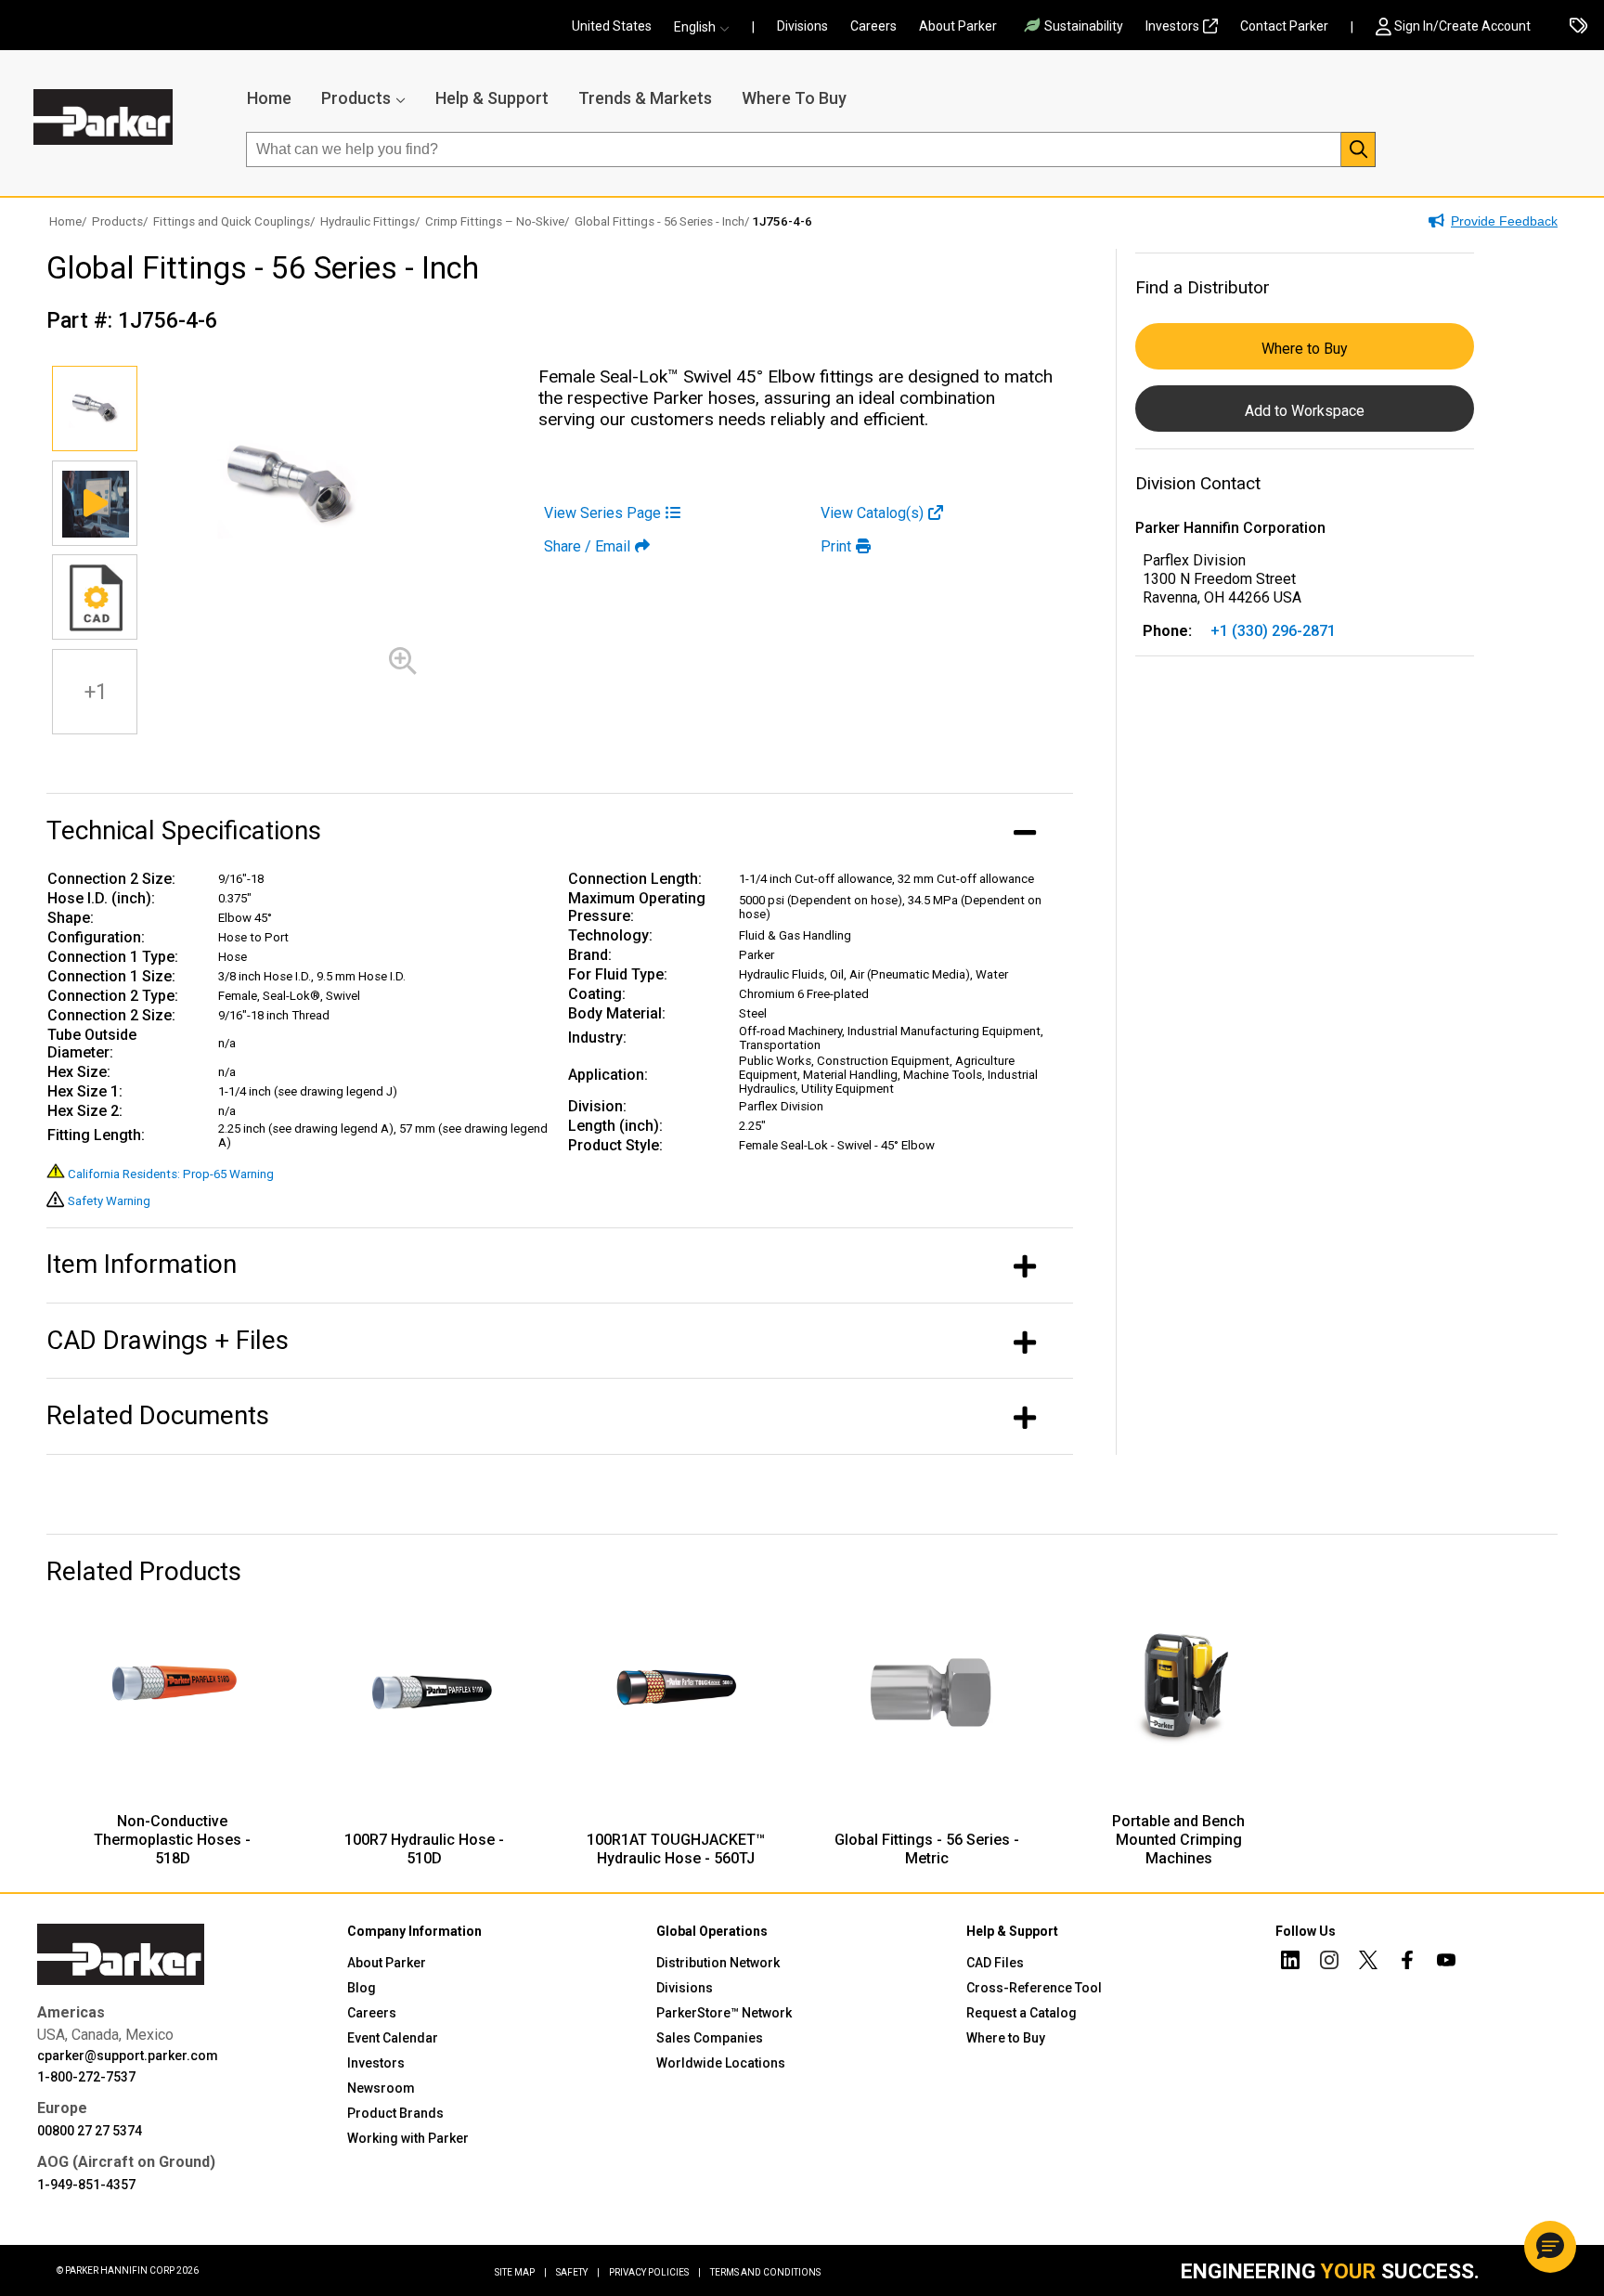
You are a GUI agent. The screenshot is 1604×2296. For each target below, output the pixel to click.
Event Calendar (393, 2038)
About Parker (958, 26)
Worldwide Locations (721, 2063)
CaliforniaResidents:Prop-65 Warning (171, 1174)
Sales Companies (710, 2038)
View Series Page (602, 513)
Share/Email (587, 546)
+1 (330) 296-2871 (1273, 631)
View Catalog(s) (872, 513)
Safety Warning (109, 1201)
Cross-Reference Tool (1034, 1988)
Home (269, 98)
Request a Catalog (1022, 2013)
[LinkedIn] (1290, 1963)
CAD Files (995, 1963)
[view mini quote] (1578, 27)
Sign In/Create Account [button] (1462, 26)
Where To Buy (794, 98)
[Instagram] (1329, 1963)
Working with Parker (408, 2138)
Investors (1172, 26)
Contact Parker (1284, 26)
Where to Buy (1305, 349)
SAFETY (578, 2272)
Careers (873, 26)
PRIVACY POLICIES (655, 2272)
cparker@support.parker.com (128, 2056)
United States (612, 26)
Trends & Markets (645, 98)
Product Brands (395, 2113)
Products (356, 98)
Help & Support (492, 98)
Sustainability (1084, 26)
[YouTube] (1446, 1963)
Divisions (802, 26)
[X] (1368, 1963)
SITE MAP (521, 2272)
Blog (362, 1988)
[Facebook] (1407, 1963)
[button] (707, 27)
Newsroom (381, 2088)
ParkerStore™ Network (724, 2013)
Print (836, 546)
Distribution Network (718, 1963)
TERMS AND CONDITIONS (765, 2272)
